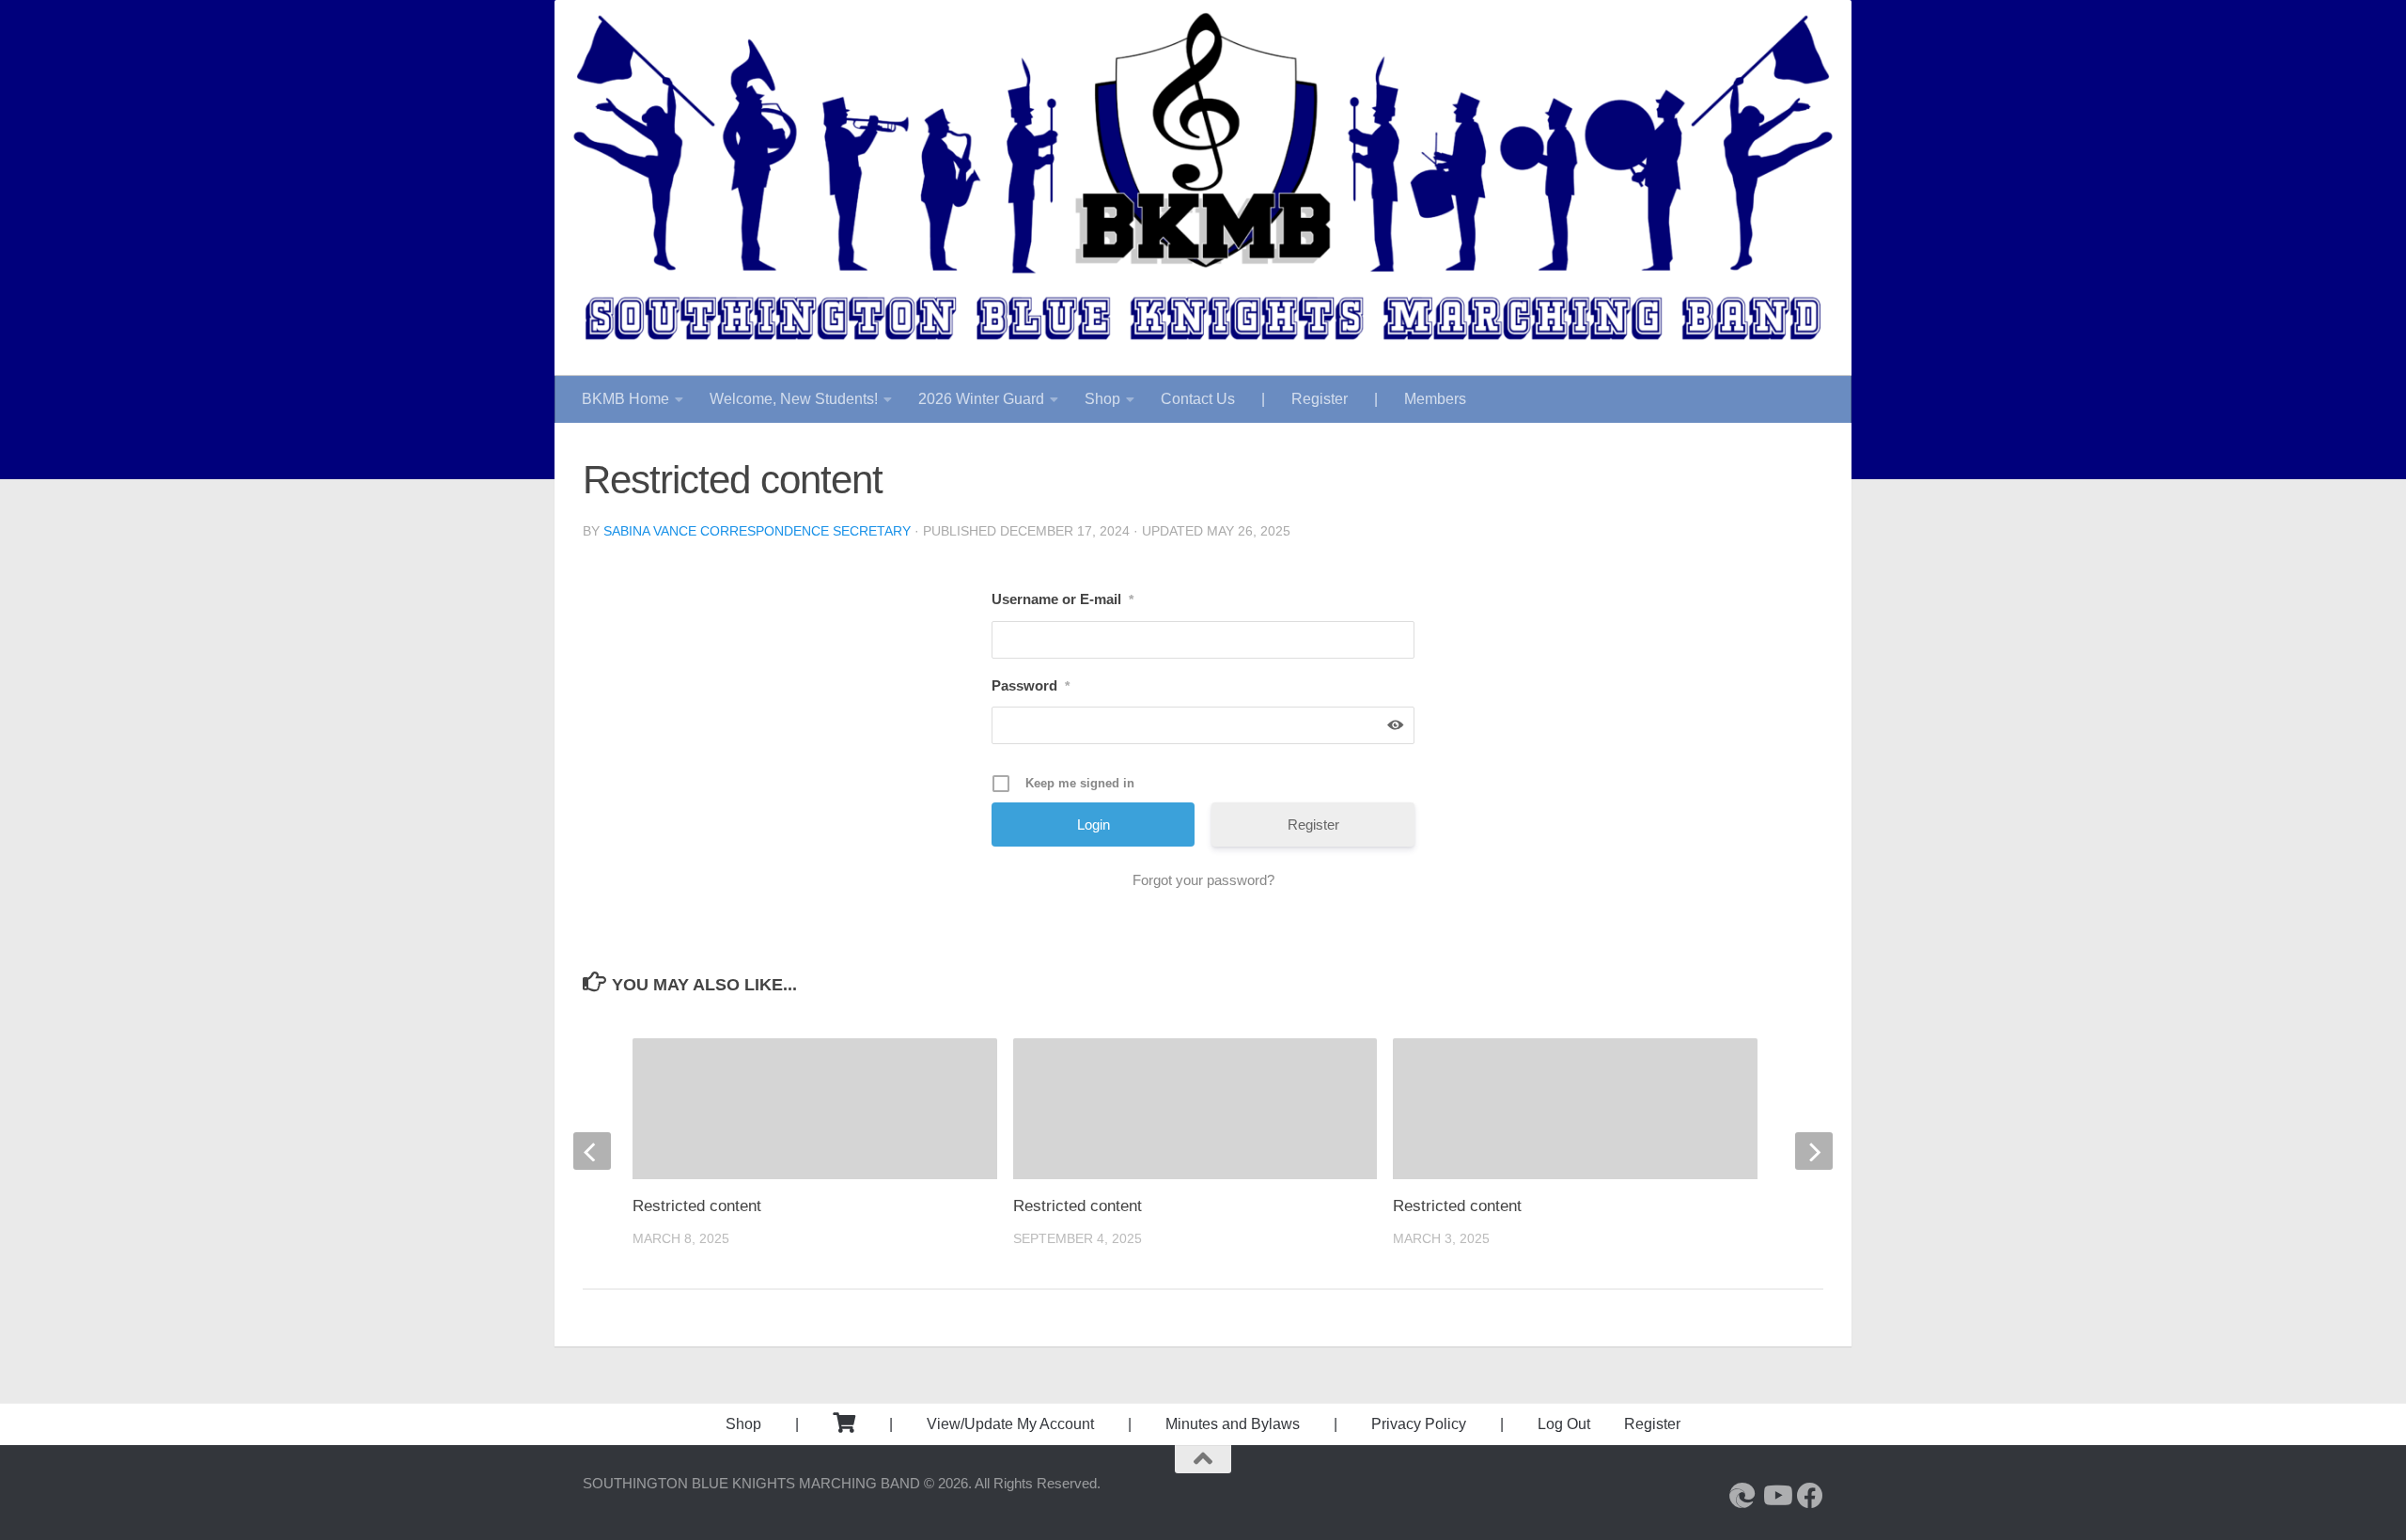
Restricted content (1078, 1206)
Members (1435, 399)
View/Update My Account (1010, 1424)
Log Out (1564, 1424)
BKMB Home (625, 399)
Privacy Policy (1419, 1424)
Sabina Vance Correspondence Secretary (757, 531)
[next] (1814, 1151)
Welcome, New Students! (794, 399)
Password (1031, 685)
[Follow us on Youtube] (1776, 1496)
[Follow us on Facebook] (1810, 1496)
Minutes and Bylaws (1233, 1424)
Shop (1102, 399)
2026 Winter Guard (981, 399)
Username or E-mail (1062, 599)
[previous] (592, 1151)
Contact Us (1198, 399)
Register (1320, 399)
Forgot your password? (1203, 880)
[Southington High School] (1742, 1496)
